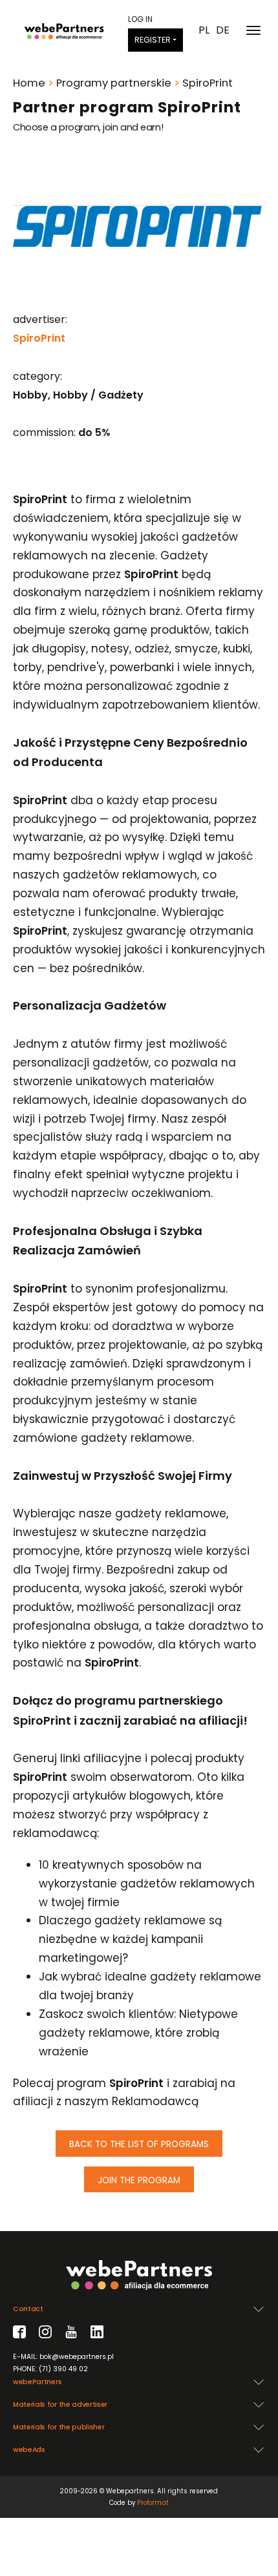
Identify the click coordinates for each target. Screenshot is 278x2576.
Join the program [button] (139, 2180)
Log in (140, 19)
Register (153, 40)
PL (204, 30)
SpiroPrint (39, 338)
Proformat (153, 2503)
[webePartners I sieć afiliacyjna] (64, 30)
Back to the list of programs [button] (139, 2144)
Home (29, 83)
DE (223, 30)
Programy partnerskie (114, 83)
